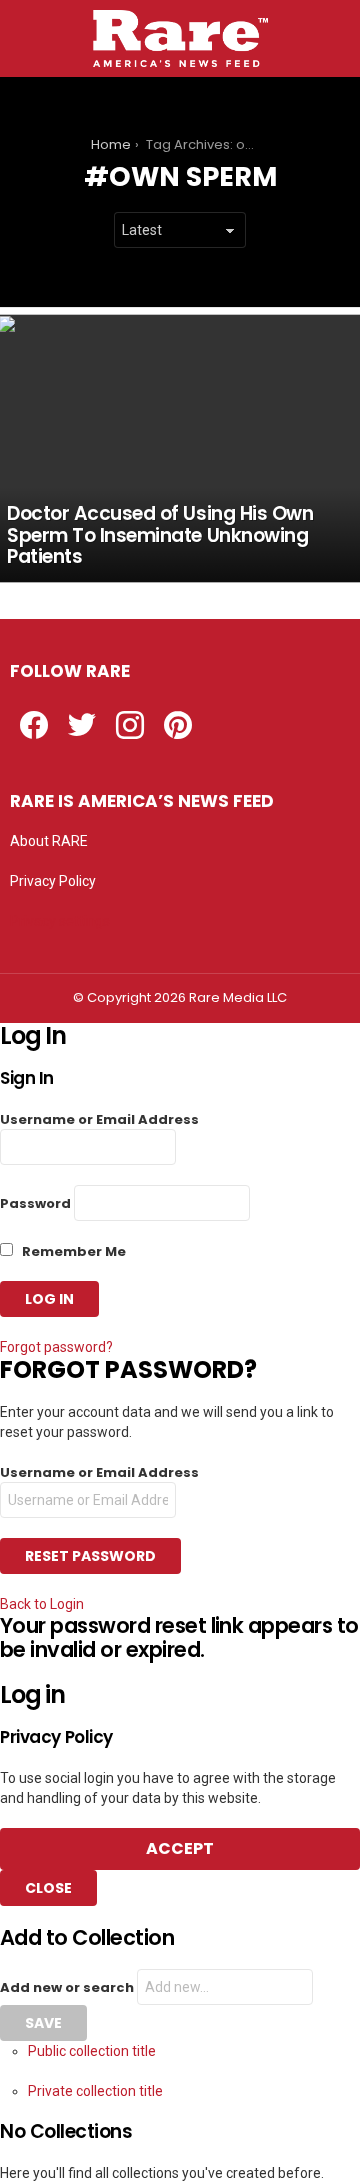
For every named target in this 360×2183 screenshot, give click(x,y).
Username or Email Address (99, 1119)
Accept (180, 1848)
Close (48, 1888)
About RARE (49, 841)
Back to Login (42, 1604)
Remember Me (72, 1251)
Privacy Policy (53, 881)
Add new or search (68, 1987)
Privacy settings (60, 921)
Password (35, 1203)
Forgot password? (56, 1347)
